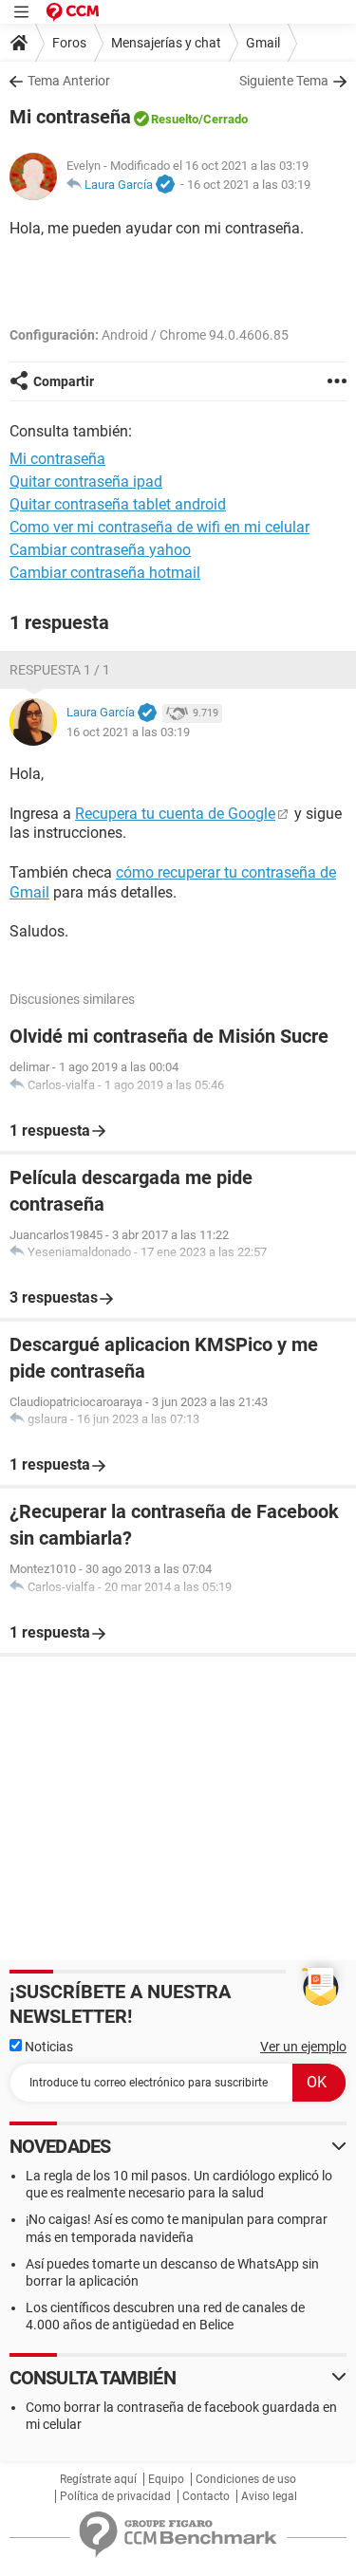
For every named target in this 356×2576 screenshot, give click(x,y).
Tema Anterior (69, 81)
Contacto (206, 2496)
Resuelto (175, 119)
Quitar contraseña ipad (86, 482)
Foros (69, 43)
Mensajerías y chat (166, 43)
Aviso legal (269, 2496)
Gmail (263, 43)
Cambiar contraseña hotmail (105, 573)
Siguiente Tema (284, 81)
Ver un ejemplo (303, 2047)
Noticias (47, 2047)
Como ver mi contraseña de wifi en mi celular (159, 527)
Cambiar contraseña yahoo (100, 550)
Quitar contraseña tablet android (118, 504)
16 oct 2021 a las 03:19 (249, 185)
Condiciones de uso (246, 2479)
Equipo (166, 2479)
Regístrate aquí (98, 2479)
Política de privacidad (115, 2496)
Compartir (64, 381)
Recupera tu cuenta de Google (175, 814)
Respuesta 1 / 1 (60, 670)
